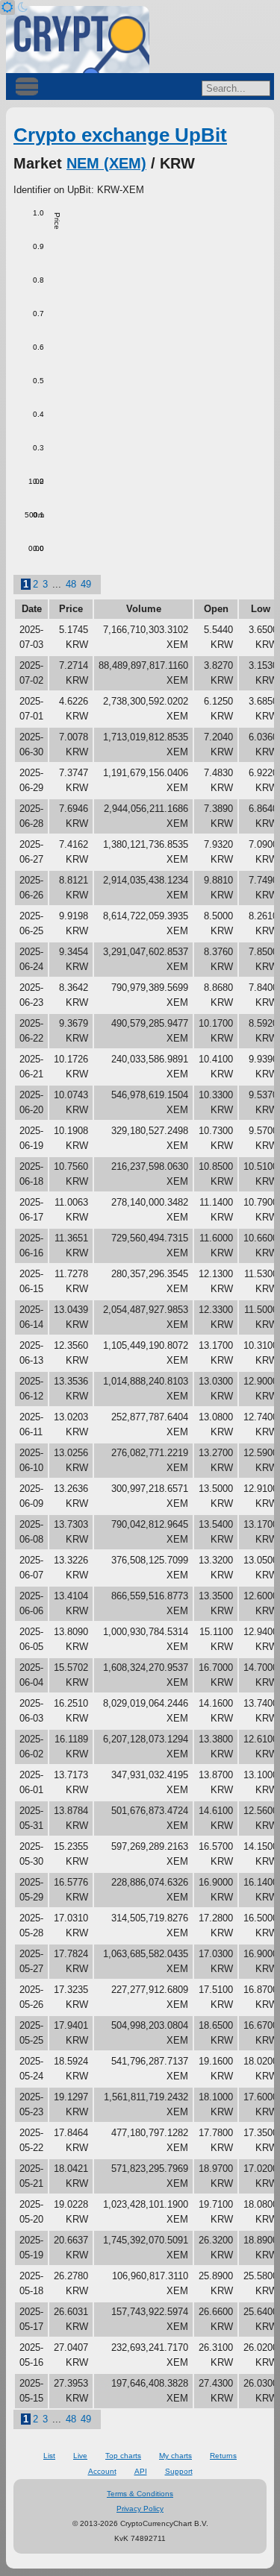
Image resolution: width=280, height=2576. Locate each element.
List (49, 2456)
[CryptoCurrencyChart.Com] (78, 40)
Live (80, 2456)
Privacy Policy (140, 2509)
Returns (223, 2456)
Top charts (123, 2456)
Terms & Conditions (140, 2494)
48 (71, 584)
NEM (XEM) (106, 163)
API (141, 2471)
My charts (175, 2456)
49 (86, 584)
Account (102, 2471)
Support (179, 2471)
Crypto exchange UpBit (120, 135)
